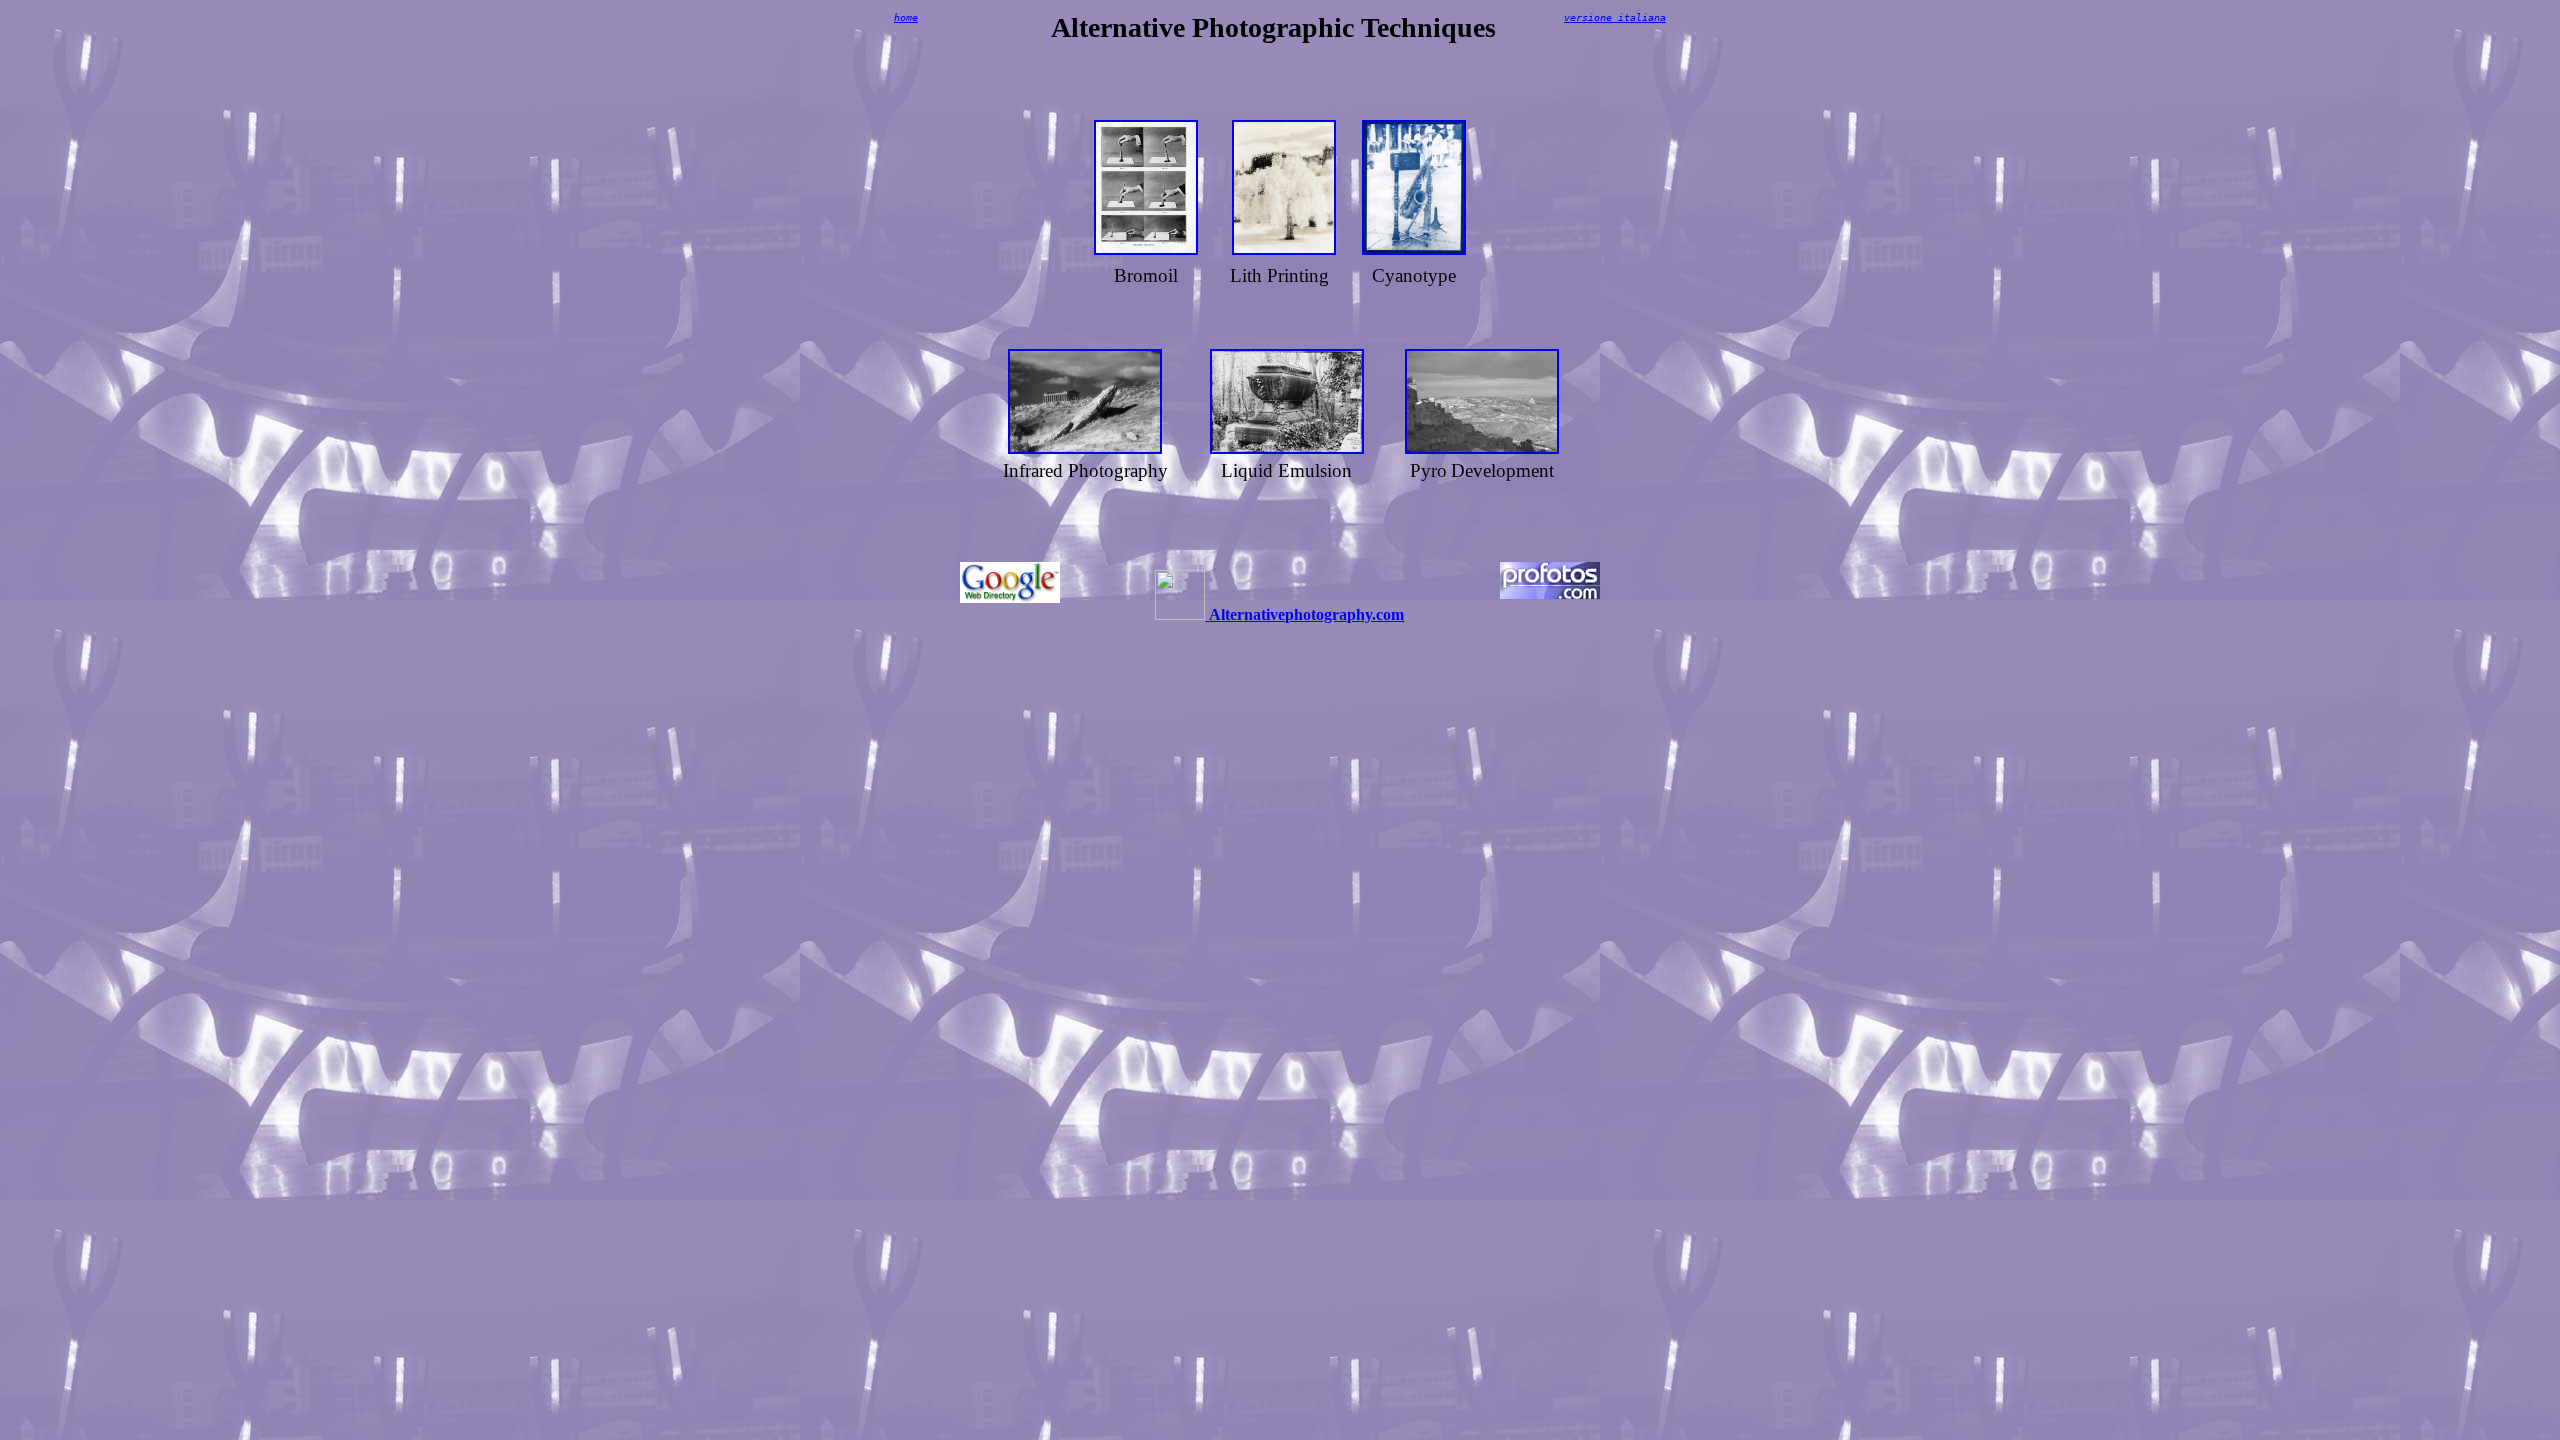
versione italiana (1615, 17)
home (906, 17)
